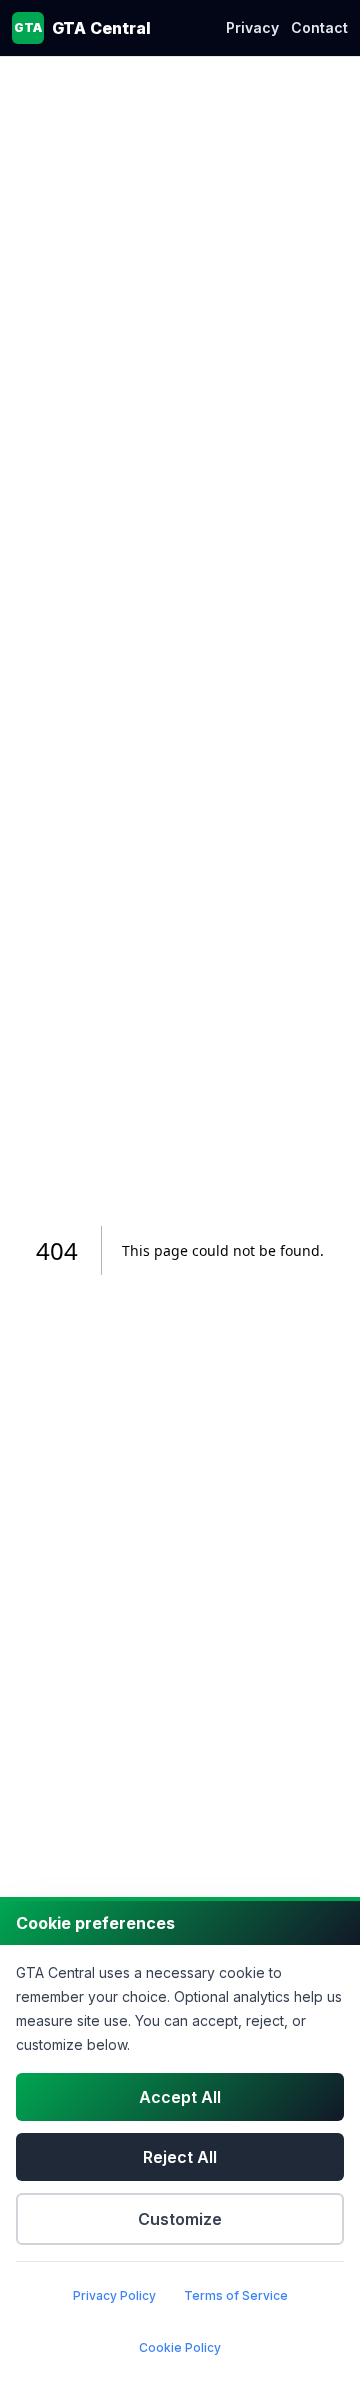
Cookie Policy (180, 2347)
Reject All (180, 2157)
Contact (319, 27)
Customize (180, 2219)
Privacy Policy (114, 2295)
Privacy (252, 27)
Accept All (180, 2097)
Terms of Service (236, 2295)
